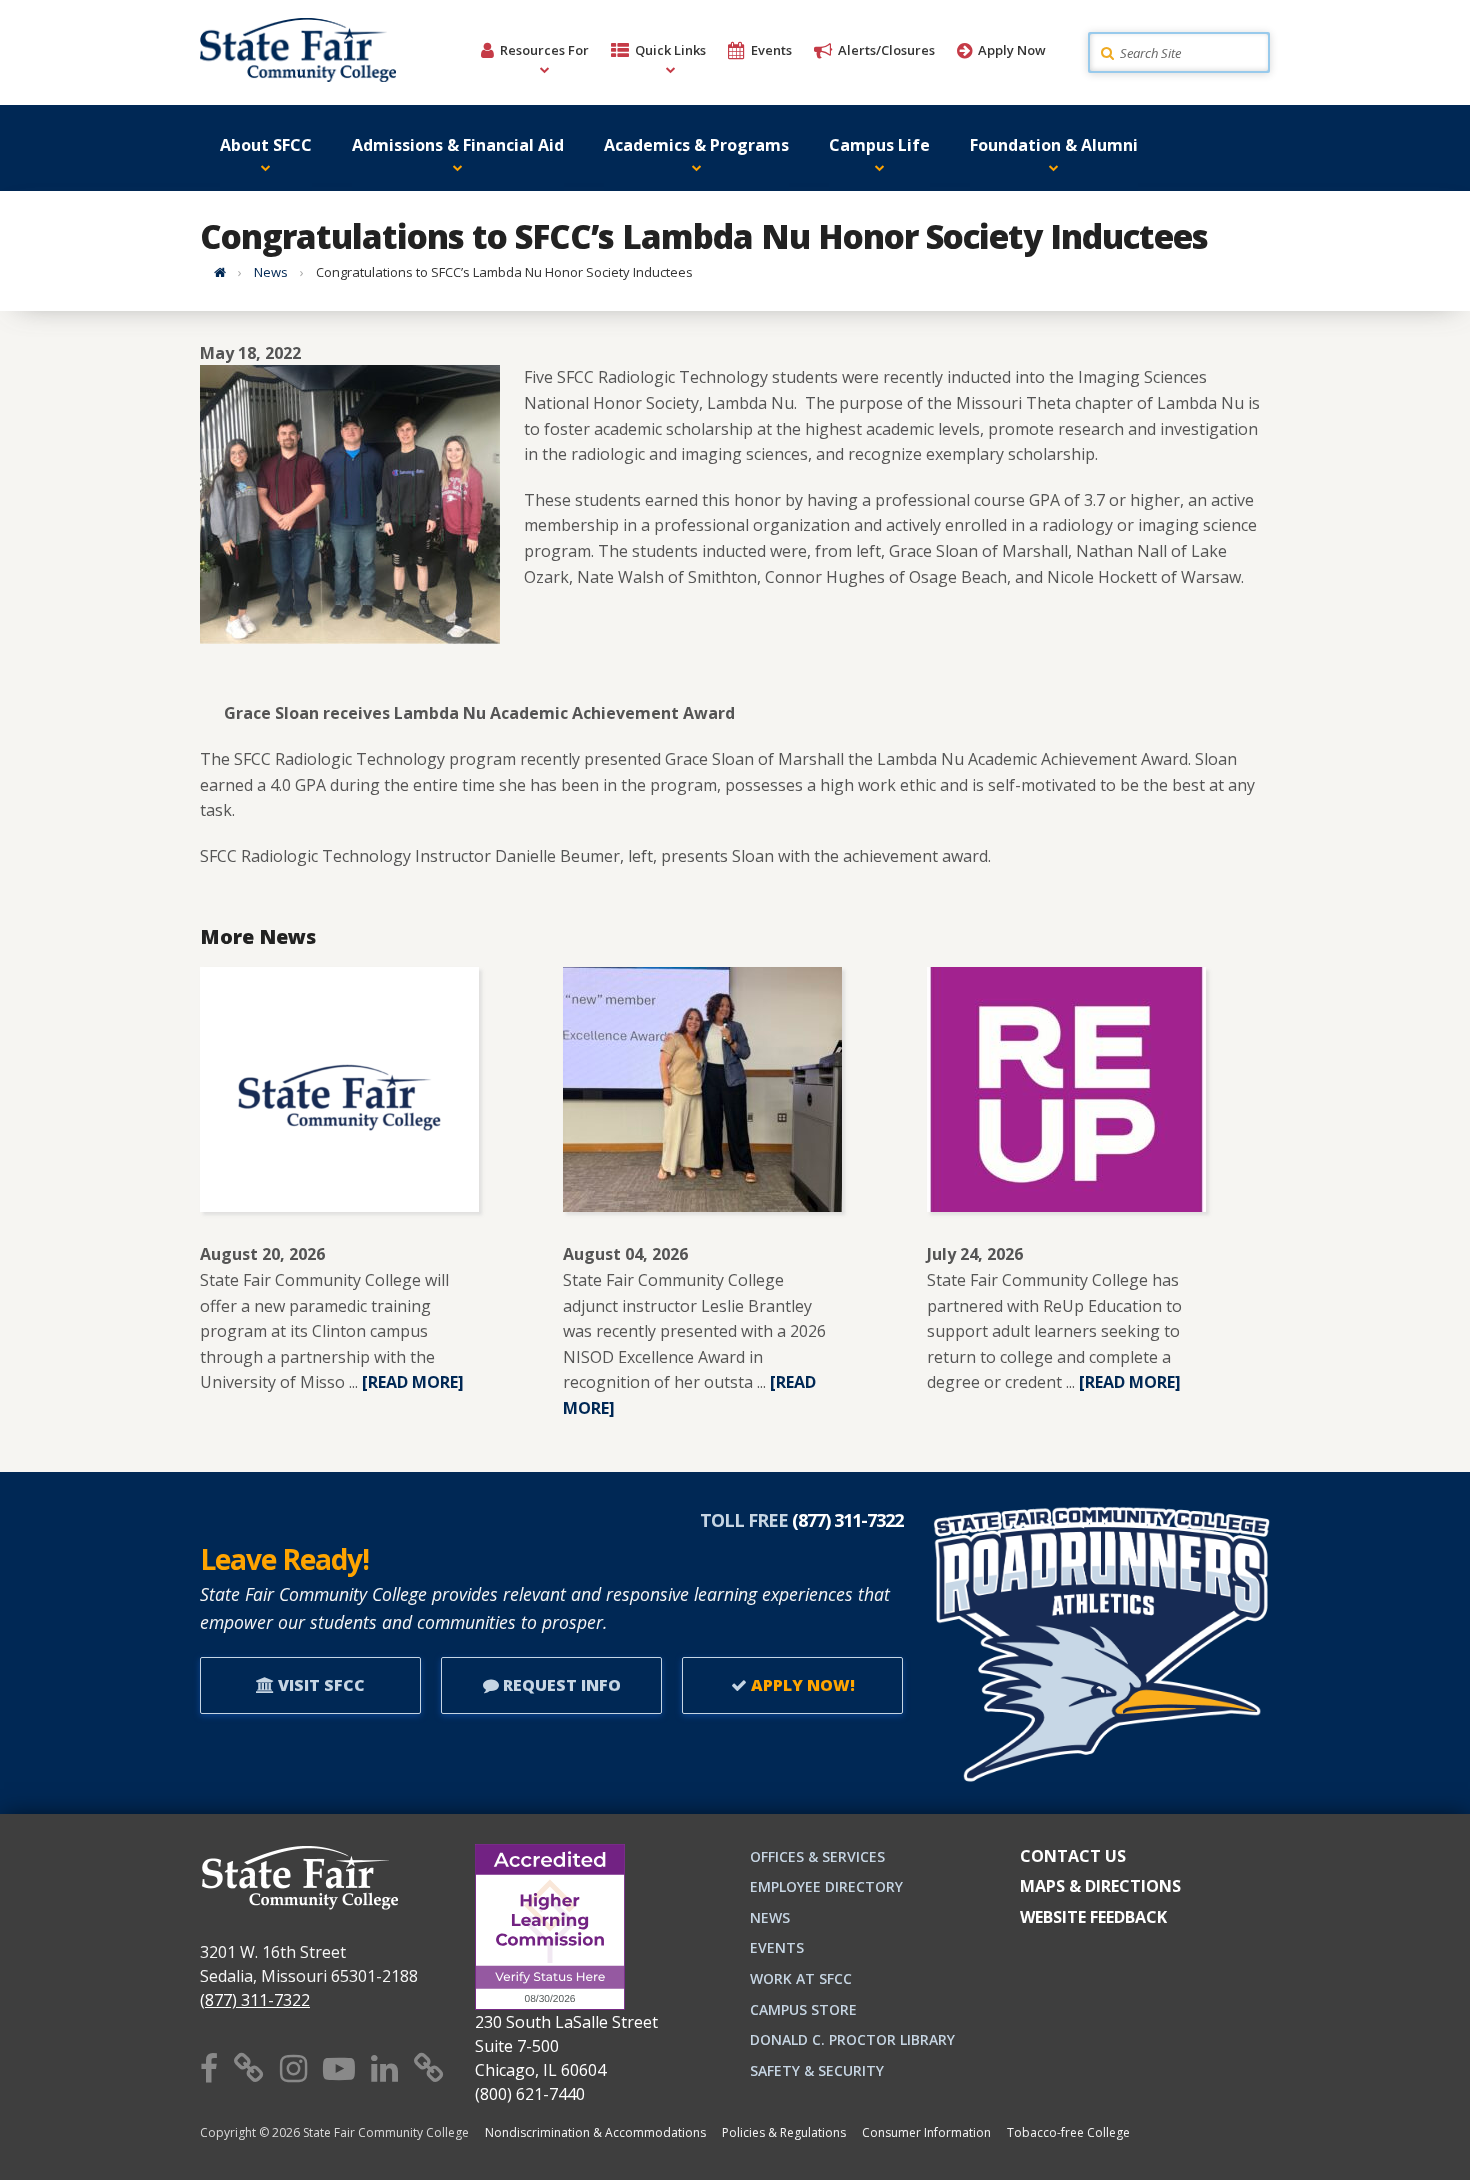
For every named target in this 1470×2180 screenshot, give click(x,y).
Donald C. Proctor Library (852, 2039)
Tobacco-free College (1068, 2132)
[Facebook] (209, 2067)
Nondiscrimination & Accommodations (595, 2132)
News (271, 272)
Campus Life (879, 145)
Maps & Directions (1100, 1886)
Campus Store (803, 2009)
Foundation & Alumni (1054, 145)
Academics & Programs (696, 145)
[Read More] (413, 1382)
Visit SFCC (319, 1685)
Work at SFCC (801, 1978)
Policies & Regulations (784, 2132)
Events (771, 50)
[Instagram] (293, 2067)
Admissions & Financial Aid (458, 145)
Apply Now (1012, 50)
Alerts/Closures (886, 50)
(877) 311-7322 (255, 2000)
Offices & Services (817, 1856)
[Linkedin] (384, 2067)
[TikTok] (429, 2067)
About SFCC (266, 145)
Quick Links (670, 50)
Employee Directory (826, 1886)
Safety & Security (817, 2070)
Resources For (544, 50)
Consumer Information (926, 2132)
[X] (249, 2067)
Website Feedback (1093, 1917)
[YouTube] (339, 2067)
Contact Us (1073, 1856)
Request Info (560, 1685)
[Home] (220, 272)
